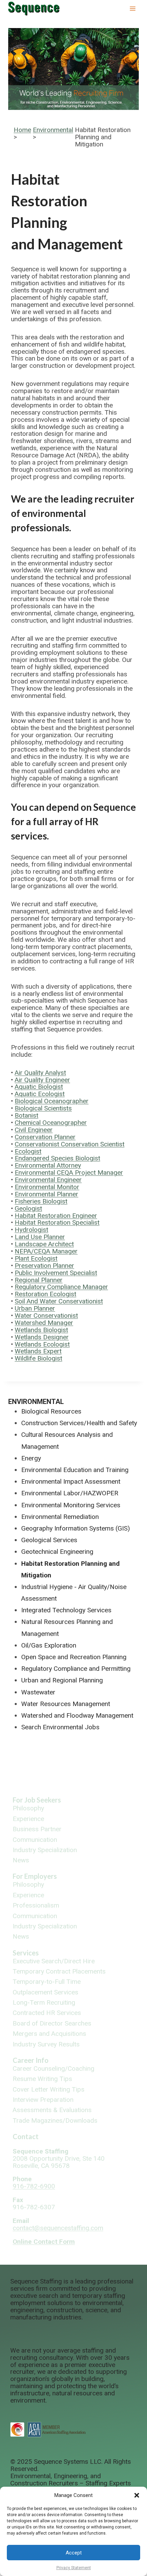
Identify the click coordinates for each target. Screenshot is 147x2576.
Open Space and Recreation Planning (74, 1657)
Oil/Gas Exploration (49, 1645)
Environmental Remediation (60, 1517)
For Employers (35, 1876)
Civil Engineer (34, 1130)
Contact (26, 2136)
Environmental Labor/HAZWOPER (70, 1493)
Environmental (53, 130)
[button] (137, 2495)
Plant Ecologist (36, 1258)
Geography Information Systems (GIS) (76, 1528)
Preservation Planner (44, 1266)
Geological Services (49, 1540)
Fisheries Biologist (41, 1201)
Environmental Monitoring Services (71, 1505)
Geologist (28, 1208)
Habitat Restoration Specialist (57, 1222)
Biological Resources (51, 1411)
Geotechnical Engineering (57, 1552)
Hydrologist (31, 1230)
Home (22, 130)
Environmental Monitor (47, 1187)
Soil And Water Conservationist (59, 1301)
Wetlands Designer (42, 1337)
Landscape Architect (44, 1244)
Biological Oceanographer (52, 1101)
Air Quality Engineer (42, 1080)
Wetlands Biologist (41, 1330)
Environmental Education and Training (75, 1470)
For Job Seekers (37, 1800)
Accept (74, 2553)
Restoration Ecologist (45, 1294)
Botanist (26, 1115)
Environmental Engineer (48, 1180)
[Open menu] (132, 8)
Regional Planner (39, 1280)
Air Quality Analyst (40, 1073)
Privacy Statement (74, 2568)
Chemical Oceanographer (51, 1123)
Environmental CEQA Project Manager (69, 1173)
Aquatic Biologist (39, 1087)
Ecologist (28, 1151)
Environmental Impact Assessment (71, 1481)
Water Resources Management (66, 1704)
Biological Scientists (43, 1108)
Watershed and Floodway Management (77, 1715)
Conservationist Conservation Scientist (70, 1144)
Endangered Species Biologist (57, 1158)
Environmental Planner (46, 1194)
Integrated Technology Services (66, 1610)
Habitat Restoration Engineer (56, 1216)
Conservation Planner (45, 1137)
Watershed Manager (44, 1323)
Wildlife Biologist (38, 1358)
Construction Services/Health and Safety (79, 1423)
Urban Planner (35, 1308)
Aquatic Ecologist (40, 1094)
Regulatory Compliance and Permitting (76, 1669)
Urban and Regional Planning (62, 1680)
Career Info (31, 2060)
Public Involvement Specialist (56, 1273)
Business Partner (37, 1829)
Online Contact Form (44, 2242)
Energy (31, 1458)
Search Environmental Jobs (60, 1727)
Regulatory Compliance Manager (61, 1287)
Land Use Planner (40, 1237)
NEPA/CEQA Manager (46, 1251)
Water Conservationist (46, 1316)
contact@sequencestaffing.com (58, 2228)
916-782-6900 (34, 2186)
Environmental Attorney (48, 1165)
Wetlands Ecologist (42, 1344)
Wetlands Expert (38, 1351)
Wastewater (38, 1692)
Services (26, 1953)
